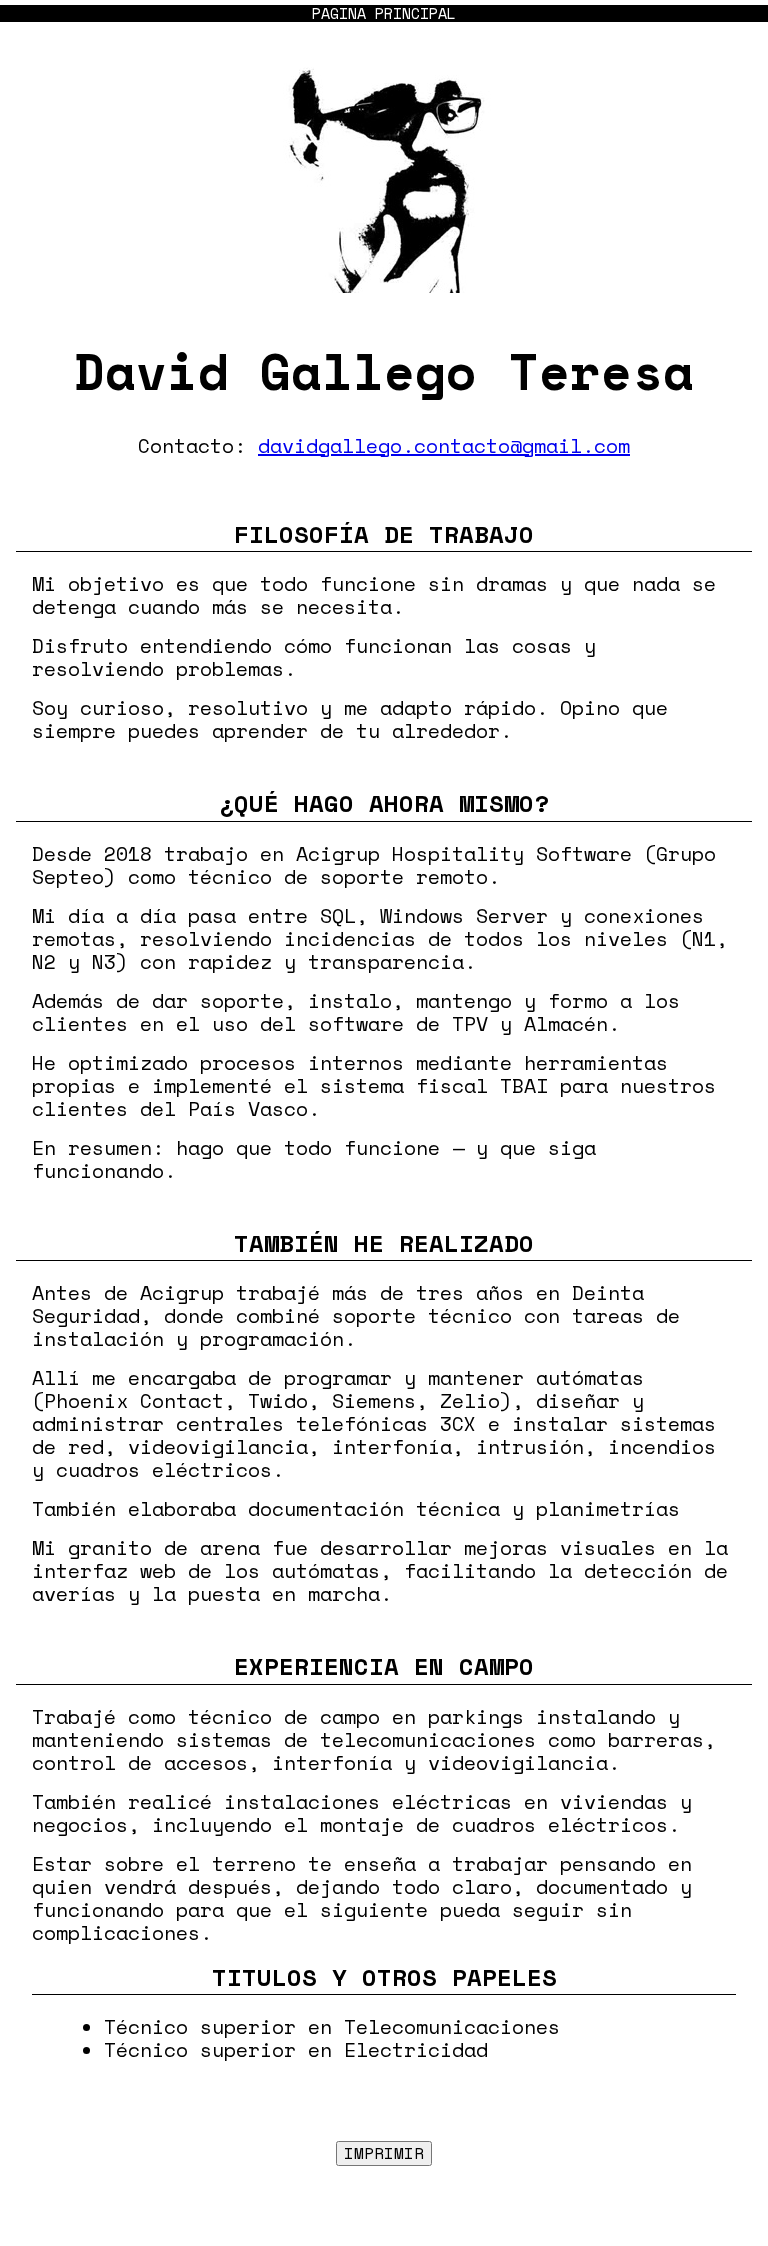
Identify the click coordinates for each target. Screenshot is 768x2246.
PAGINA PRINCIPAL (384, 13)
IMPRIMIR (384, 2153)
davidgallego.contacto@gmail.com (444, 445)
